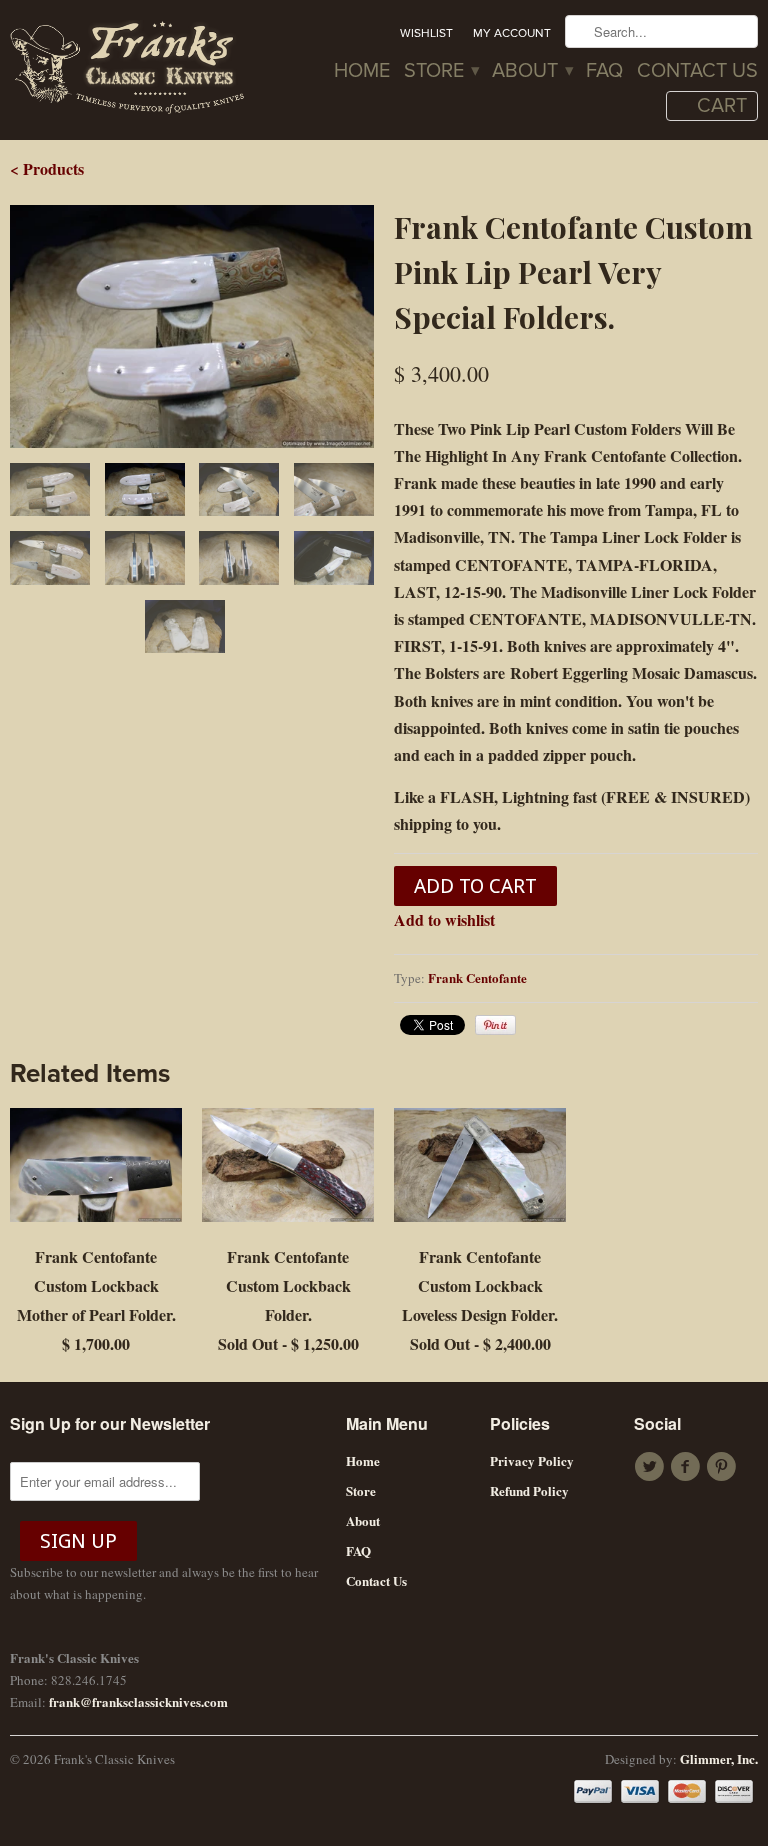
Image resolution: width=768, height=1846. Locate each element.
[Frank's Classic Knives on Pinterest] (724, 1467)
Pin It (495, 1025)
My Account (512, 33)
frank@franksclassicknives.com (138, 1701)
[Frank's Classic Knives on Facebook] (688, 1467)
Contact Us (697, 72)
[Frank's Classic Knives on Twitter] (652, 1467)
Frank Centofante (477, 977)
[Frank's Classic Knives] (128, 70)
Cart (722, 106)
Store (441, 72)
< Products (47, 168)
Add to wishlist (444, 919)
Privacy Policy (532, 1460)
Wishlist (426, 33)
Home (362, 72)
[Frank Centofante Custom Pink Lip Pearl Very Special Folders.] (192, 326)
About (532, 72)
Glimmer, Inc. (719, 1758)
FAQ (604, 72)
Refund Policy (529, 1490)
